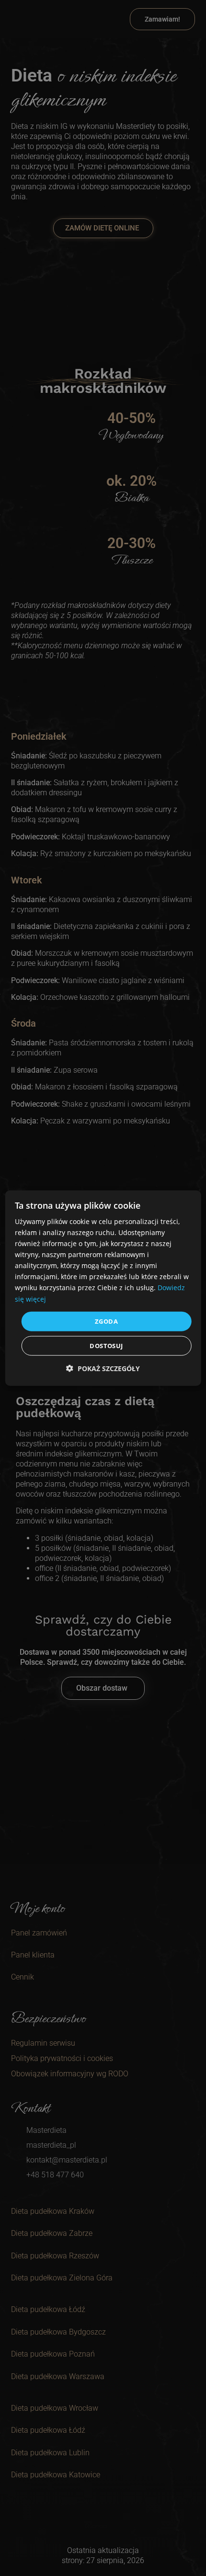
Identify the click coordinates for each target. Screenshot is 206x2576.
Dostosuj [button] (106, 1346)
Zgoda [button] (106, 1321)
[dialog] (103, 1288)
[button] (103, 1368)
